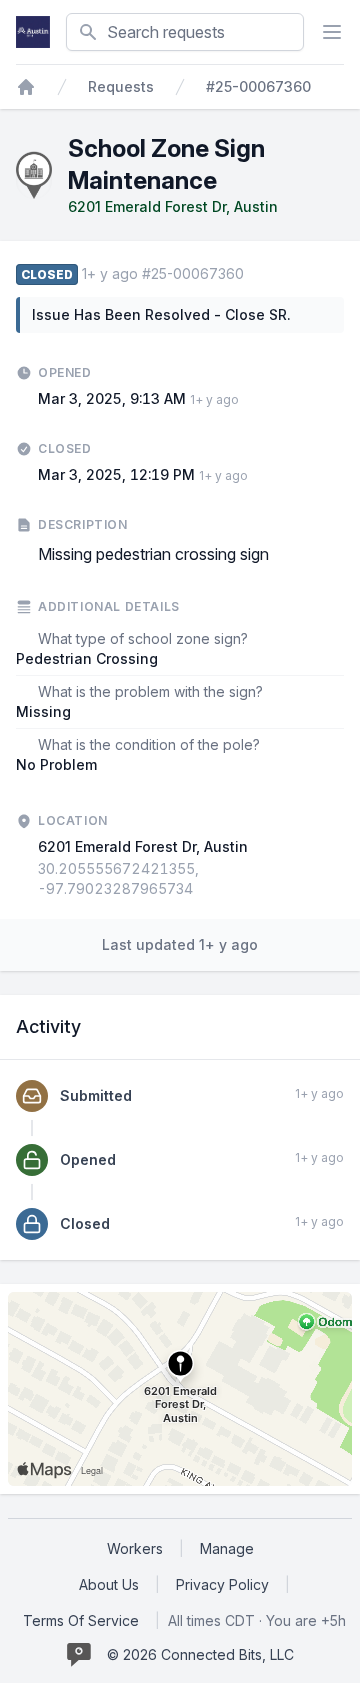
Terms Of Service (81, 1620)
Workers (135, 1548)
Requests (121, 86)
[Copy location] (339, 879)
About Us (109, 1584)
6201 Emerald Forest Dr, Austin (173, 206)
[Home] (26, 87)
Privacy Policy (222, 1584)
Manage (227, 1548)
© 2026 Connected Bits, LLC (200, 1654)
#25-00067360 (258, 86)
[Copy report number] (254, 274)
